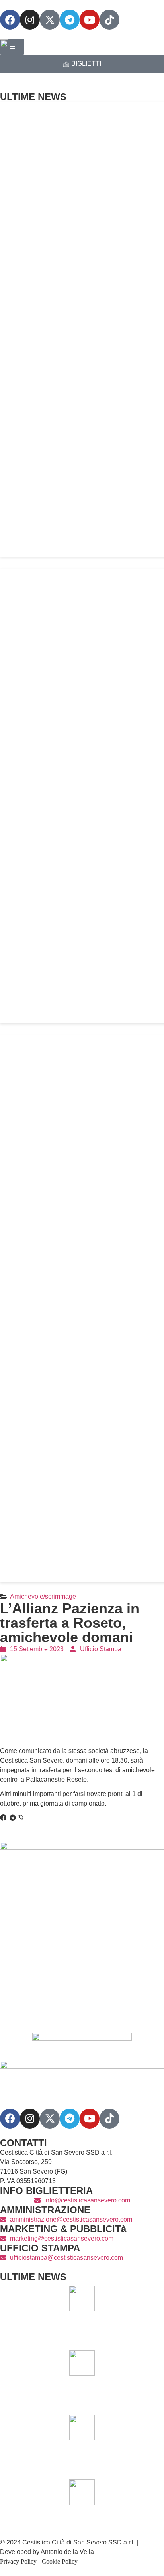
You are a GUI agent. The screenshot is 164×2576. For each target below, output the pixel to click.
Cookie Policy (60, 2561)
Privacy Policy (18, 2561)
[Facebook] (10, 20)
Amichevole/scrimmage (43, 1596)
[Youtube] (90, 20)
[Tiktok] (109, 2119)
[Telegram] (70, 20)
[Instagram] (30, 20)
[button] (3, 1818)
